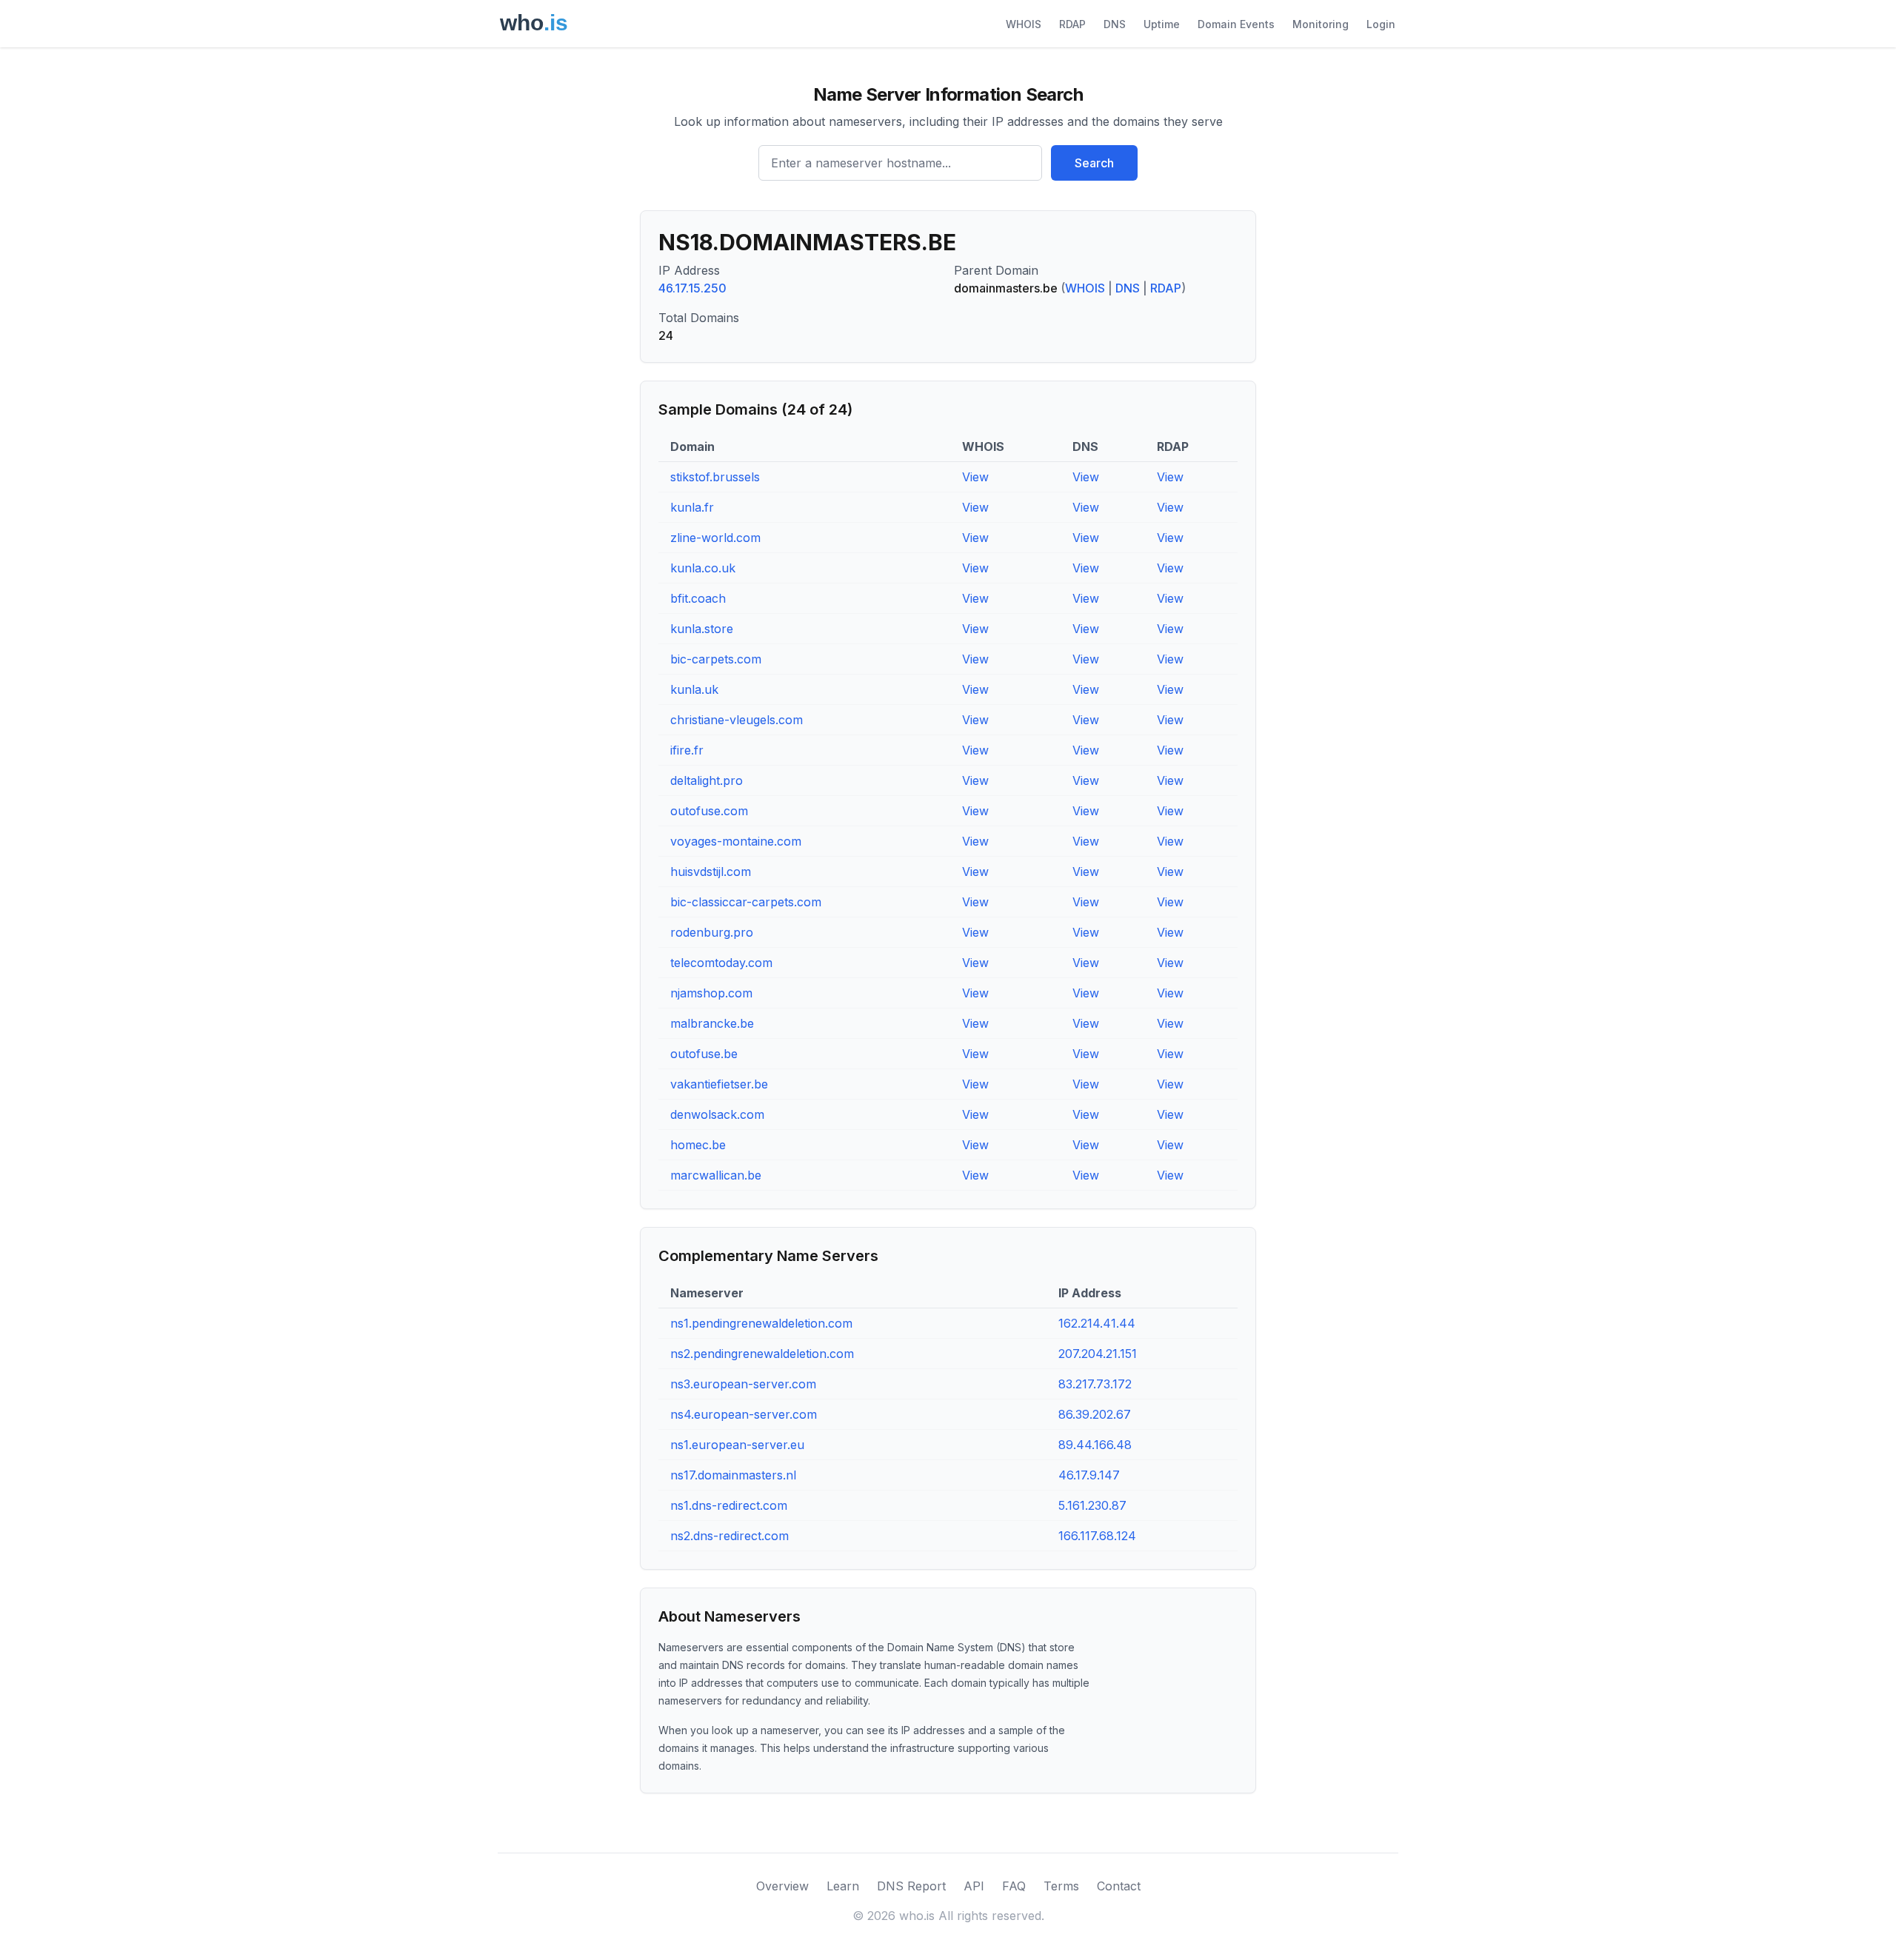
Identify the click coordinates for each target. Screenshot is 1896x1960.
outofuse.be (704, 1054)
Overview (782, 1886)
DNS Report (911, 1886)
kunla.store (702, 629)
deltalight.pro (707, 780)
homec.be (698, 1145)
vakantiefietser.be (719, 1084)
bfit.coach (698, 598)
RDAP (1072, 24)
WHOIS (1024, 24)
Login (1381, 24)
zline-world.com (715, 538)
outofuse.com (709, 811)
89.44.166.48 (1095, 1445)
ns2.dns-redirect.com (730, 1536)
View (975, 477)
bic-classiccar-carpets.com (746, 902)
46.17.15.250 (692, 288)
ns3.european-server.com (743, 1384)
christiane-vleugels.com (737, 720)
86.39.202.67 (1095, 1414)
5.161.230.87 (1092, 1505)
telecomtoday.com (721, 963)
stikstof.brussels (715, 477)
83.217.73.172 (1095, 1384)
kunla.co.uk (703, 568)
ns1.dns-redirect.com (729, 1505)
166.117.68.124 (1097, 1536)
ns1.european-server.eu (737, 1445)
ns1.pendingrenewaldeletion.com (761, 1323)
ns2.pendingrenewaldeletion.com (762, 1354)
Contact (1119, 1886)
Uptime (1162, 24)
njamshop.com (711, 993)
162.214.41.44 (1097, 1323)
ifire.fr (687, 750)
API (974, 1886)
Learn (843, 1886)
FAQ (1014, 1886)
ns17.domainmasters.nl (733, 1475)
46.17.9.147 (1089, 1475)
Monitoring (1321, 24)
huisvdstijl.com (711, 872)
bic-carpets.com (716, 659)
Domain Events (1236, 24)
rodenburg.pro (712, 932)
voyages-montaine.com (736, 841)
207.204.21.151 (1098, 1354)
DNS (1115, 24)
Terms (1061, 1886)
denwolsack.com (717, 1114)
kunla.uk (694, 689)
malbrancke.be (712, 1023)
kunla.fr (692, 507)
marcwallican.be (716, 1175)
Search (1094, 163)
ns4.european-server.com (744, 1414)
